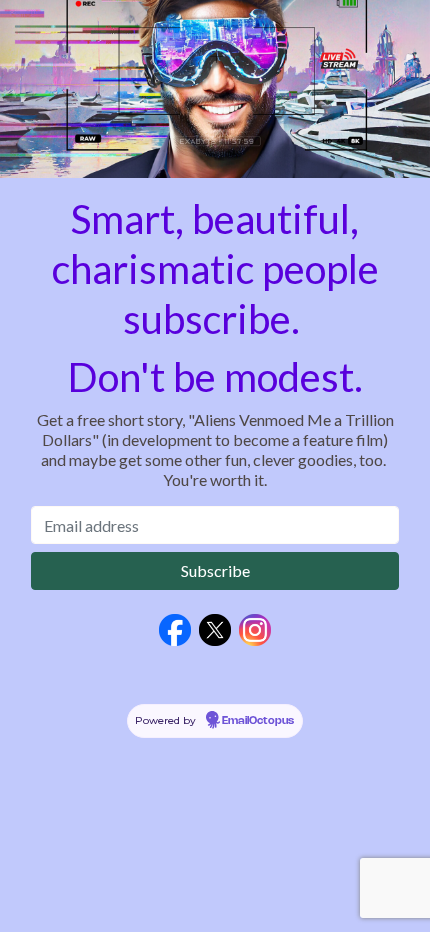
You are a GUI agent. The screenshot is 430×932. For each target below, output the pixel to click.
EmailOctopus (258, 721)
